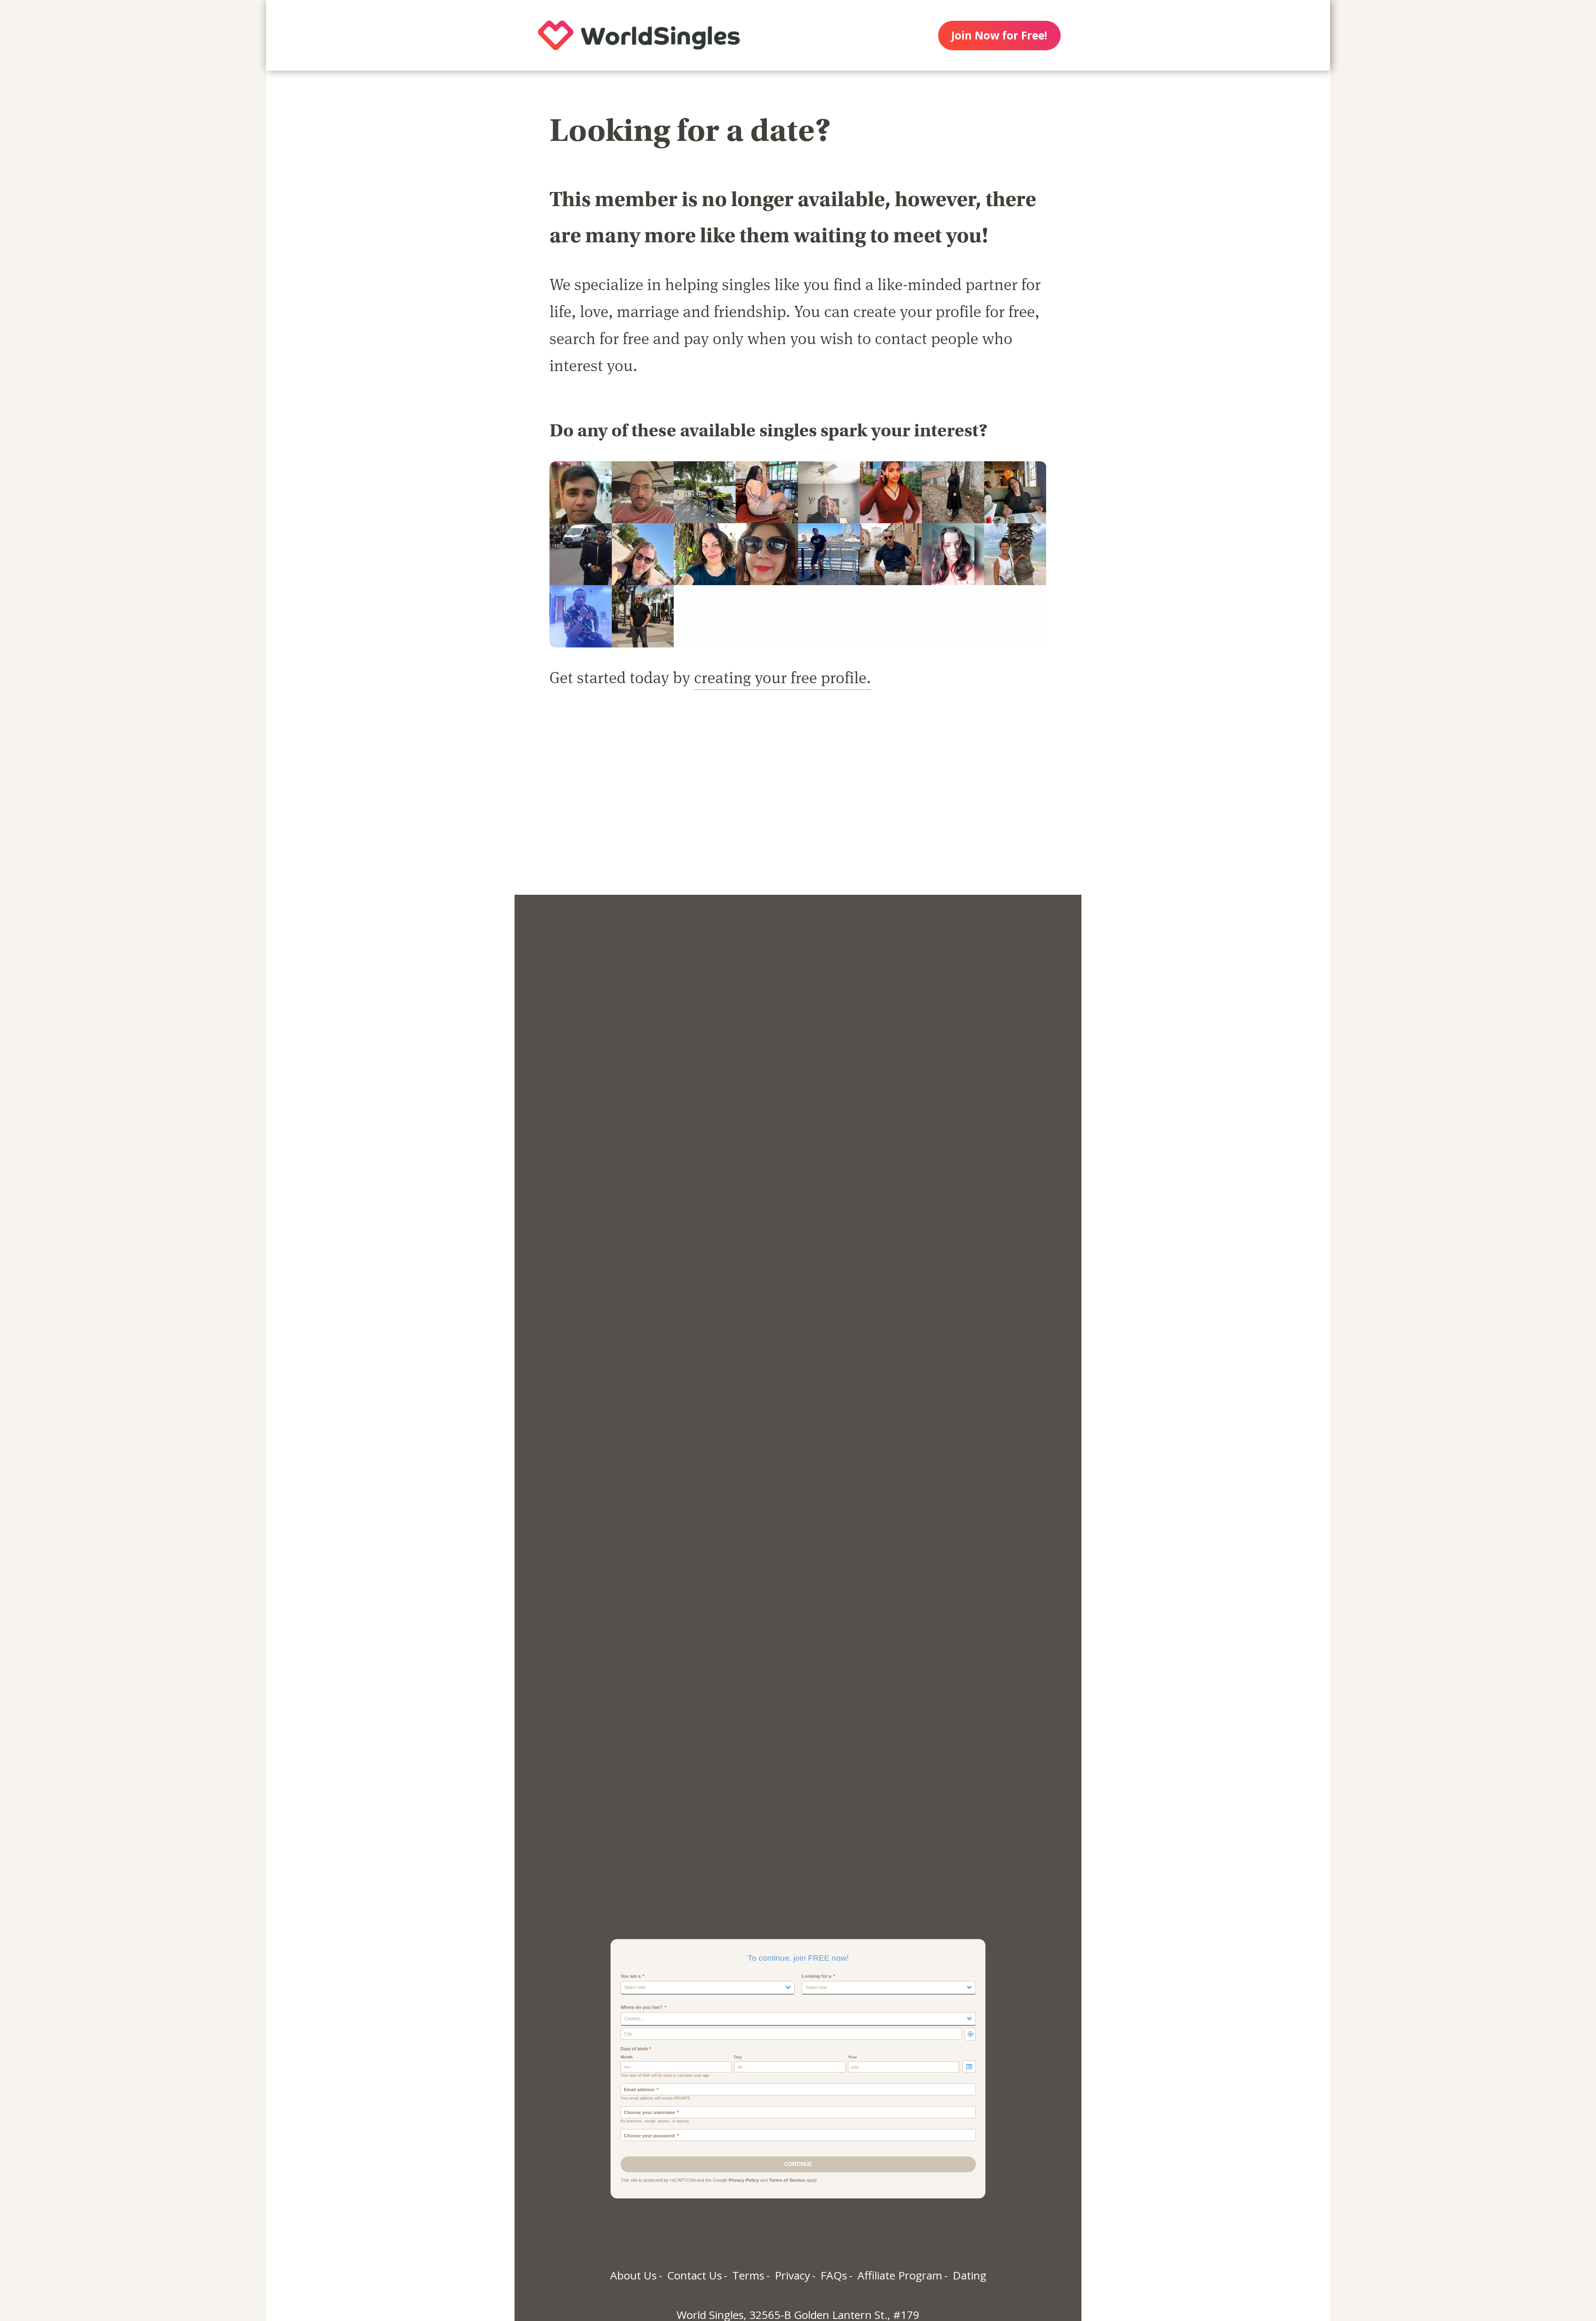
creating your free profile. (782, 677)
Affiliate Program (900, 2275)
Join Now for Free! (999, 35)
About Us (633, 2275)
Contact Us (695, 2275)
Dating (969, 2275)
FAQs (834, 2275)
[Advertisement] (798, 801)
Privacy (792, 2275)
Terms (748, 2275)
